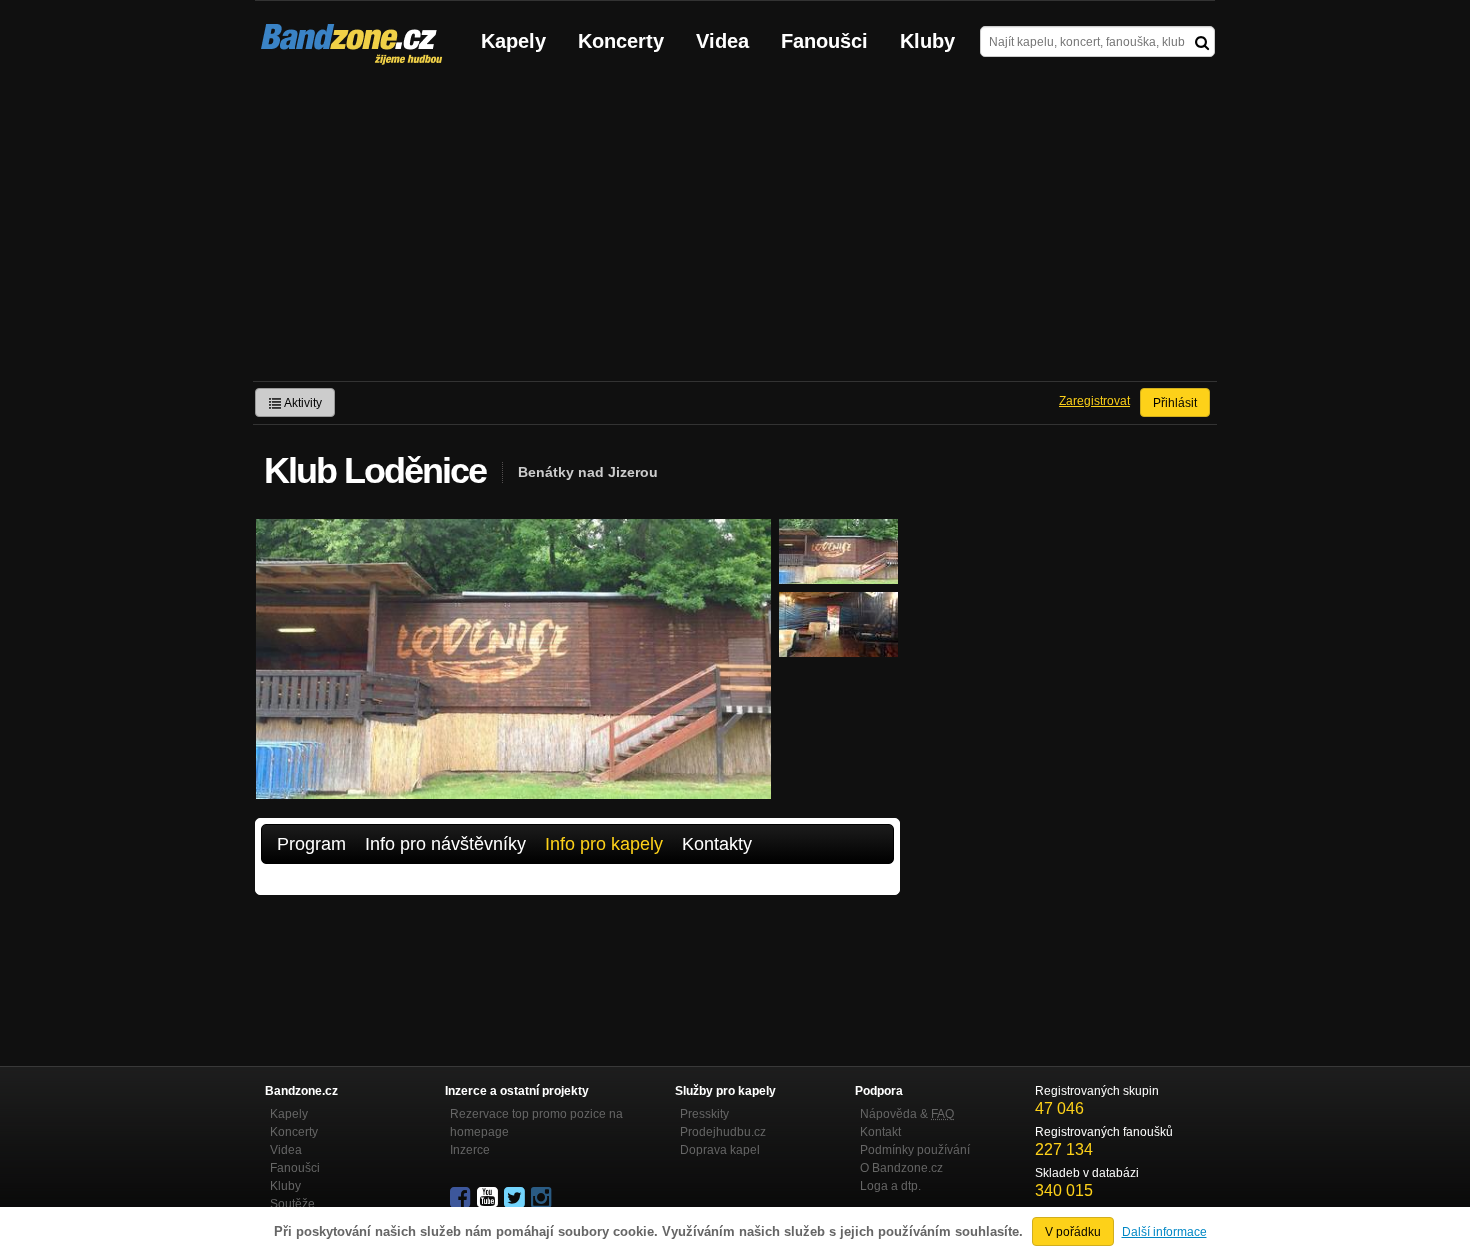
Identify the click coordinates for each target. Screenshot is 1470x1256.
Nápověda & (907, 1114)
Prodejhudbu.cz (723, 1132)
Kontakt (880, 1132)
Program (311, 844)
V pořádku (1073, 1232)
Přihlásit (1175, 403)
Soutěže (292, 1204)
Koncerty (621, 41)
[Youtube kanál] (489, 1198)
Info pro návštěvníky (445, 844)
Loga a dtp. (890, 1186)
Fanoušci (824, 41)
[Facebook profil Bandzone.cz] (462, 1198)
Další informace (1164, 1232)
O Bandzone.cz (901, 1168)
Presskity (704, 1114)
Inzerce (470, 1150)
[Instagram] (543, 1198)
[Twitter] (516, 1198)
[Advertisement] (735, 231)
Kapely (513, 41)
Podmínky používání (915, 1150)
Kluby (927, 41)
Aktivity (302, 403)
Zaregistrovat (1094, 401)
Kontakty (717, 844)
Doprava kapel (720, 1150)
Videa (722, 41)
